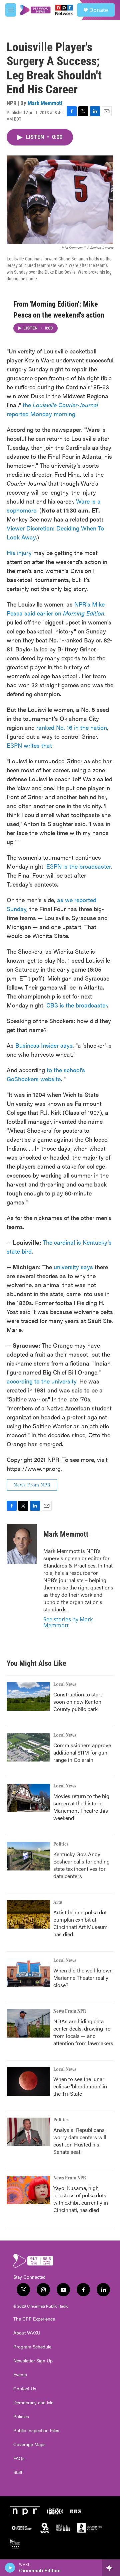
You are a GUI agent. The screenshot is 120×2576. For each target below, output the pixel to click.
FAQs (19, 2458)
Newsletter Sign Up (33, 2361)
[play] (10, 2568)
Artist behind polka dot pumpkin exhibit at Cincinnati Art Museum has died (80, 1923)
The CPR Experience (34, 2319)
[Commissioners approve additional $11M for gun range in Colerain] (28, 1747)
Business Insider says (44, 1045)
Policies (21, 2417)
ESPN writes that (29, 745)
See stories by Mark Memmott (68, 1622)
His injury (19, 553)
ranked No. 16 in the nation (72, 727)
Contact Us (25, 2389)
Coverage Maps (29, 2444)
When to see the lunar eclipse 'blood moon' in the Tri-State (80, 2086)
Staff (18, 2472)
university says (73, 1267)
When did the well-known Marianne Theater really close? (83, 1978)
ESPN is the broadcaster (78, 866)
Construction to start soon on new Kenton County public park (78, 1702)
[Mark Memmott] (22, 1544)
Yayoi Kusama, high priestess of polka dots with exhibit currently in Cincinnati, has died (81, 2199)
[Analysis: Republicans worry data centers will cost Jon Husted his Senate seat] (28, 2132)
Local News (65, 1684)
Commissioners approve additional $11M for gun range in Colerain (82, 1752)
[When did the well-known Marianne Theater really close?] (28, 1972)
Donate (99, 10)
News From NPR (32, 1485)
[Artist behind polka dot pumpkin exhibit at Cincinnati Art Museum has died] (28, 1914)
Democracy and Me (33, 2403)
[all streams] (111, 2568)
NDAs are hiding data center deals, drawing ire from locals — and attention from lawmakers (83, 2032)
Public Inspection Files (36, 2431)
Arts (58, 1902)
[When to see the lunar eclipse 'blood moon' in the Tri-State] (28, 2081)
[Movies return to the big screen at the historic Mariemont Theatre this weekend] (28, 1798)
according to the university (41, 1381)
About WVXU (27, 2333)
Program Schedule (32, 2347)
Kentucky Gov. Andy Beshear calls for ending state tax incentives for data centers (81, 1865)
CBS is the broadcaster (77, 1005)
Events (20, 2375)
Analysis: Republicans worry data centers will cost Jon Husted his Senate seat (80, 2141)
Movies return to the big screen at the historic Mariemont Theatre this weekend (81, 1807)
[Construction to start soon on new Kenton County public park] (28, 1696)
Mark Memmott (45, 103)
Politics (61, 1844)
